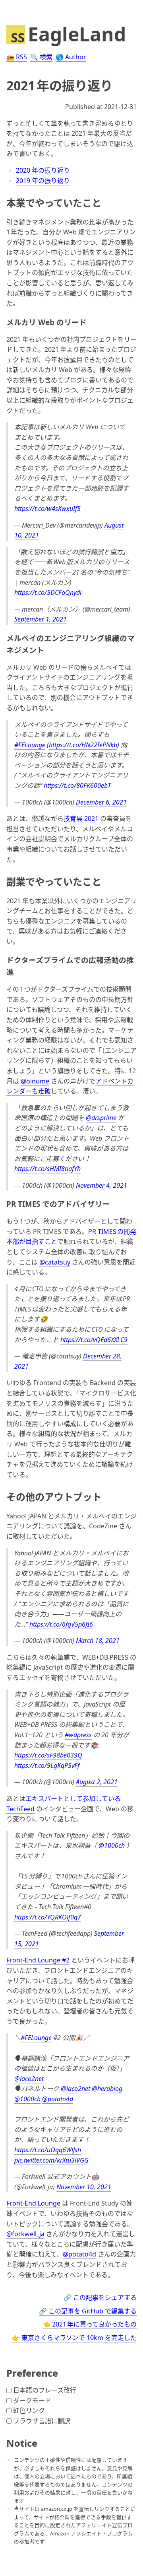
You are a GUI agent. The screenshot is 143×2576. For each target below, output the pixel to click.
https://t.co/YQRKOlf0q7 (48, 1917)
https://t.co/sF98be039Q (48, 1755)
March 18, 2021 (98, 1641)
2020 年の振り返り (43, 170)
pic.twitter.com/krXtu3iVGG (51, 2160)
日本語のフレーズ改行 (45, 2390)
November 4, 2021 (101, 1185)
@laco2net (29, 2079)
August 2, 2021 (97, 1782)
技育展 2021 (81, 818)
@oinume (35, 1081)
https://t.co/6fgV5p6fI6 (61, 1624)
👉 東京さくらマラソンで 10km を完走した (74, 2338)
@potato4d (58, 2099)
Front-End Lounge (33, 2203)
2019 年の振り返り (43, 181)
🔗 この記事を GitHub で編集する (88, 2311)
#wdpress (78, 1735)
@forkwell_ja (25, 2234)
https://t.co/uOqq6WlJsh (48, 2150)
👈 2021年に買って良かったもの (90, 2324)
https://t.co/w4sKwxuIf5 (47, 509)
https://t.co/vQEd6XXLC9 (94, 1340)
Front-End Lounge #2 (38, 1960)
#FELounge (30, 745)
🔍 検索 (41, 57)
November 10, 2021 (84, 2187)
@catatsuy (55, 1262)
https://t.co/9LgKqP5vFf (47, 1765)
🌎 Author (71, 57)
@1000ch (112, 1845)
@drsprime (101, 1118)
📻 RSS (17, 57)
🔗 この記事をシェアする (100, 2297)
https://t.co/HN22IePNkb (83, 745)
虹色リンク (29, 2410)
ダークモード (32, 2401)
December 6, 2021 (101, 802)
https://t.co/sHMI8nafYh (47, 1169)
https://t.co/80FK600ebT (77, 785)
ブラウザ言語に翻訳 (42, 2421)
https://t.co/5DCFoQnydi (48, 592)
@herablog (107, 2089)
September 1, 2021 (41, 619)
